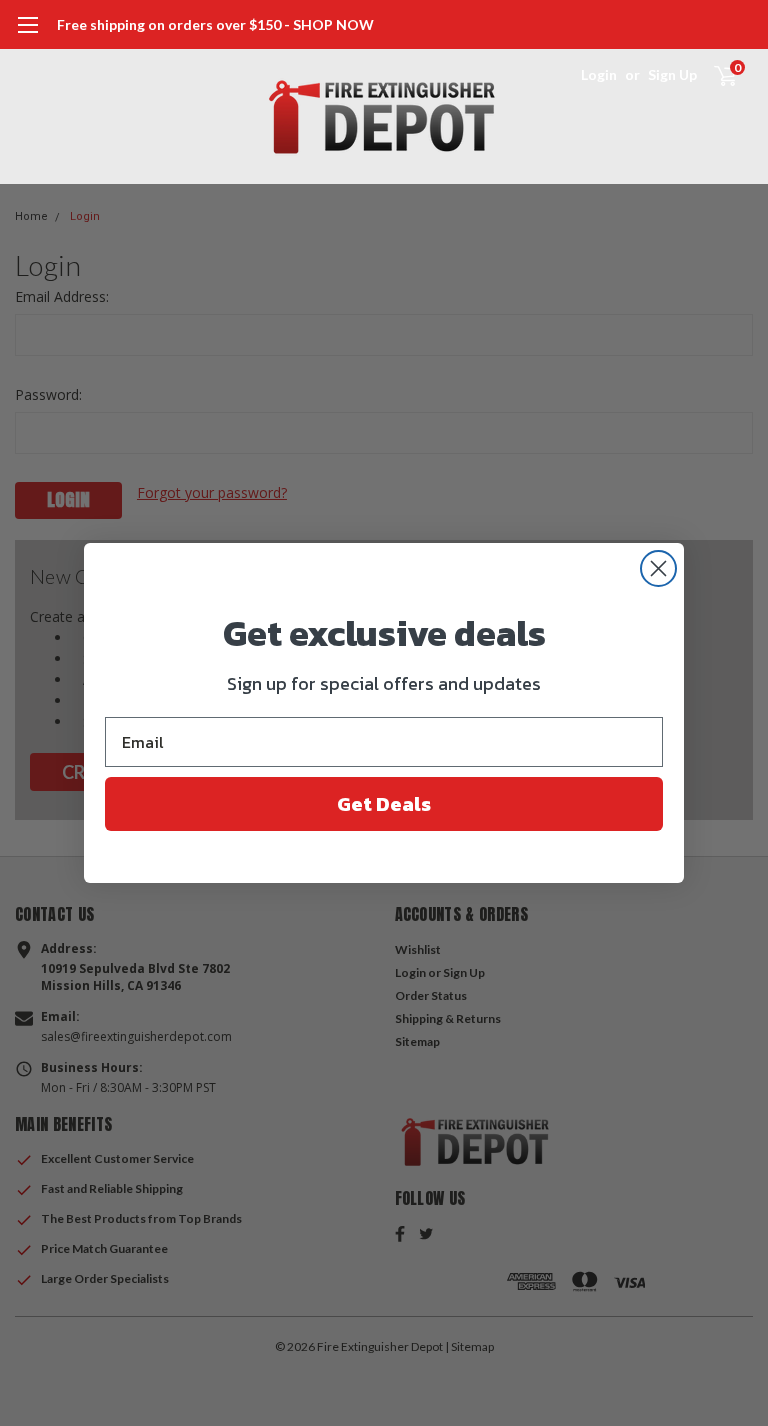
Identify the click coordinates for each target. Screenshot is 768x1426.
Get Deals (384, 804)
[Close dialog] (658, 568)
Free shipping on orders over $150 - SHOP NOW (215, 24)
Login (599, 74)
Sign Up (672, 74)
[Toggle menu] (27, 35)
